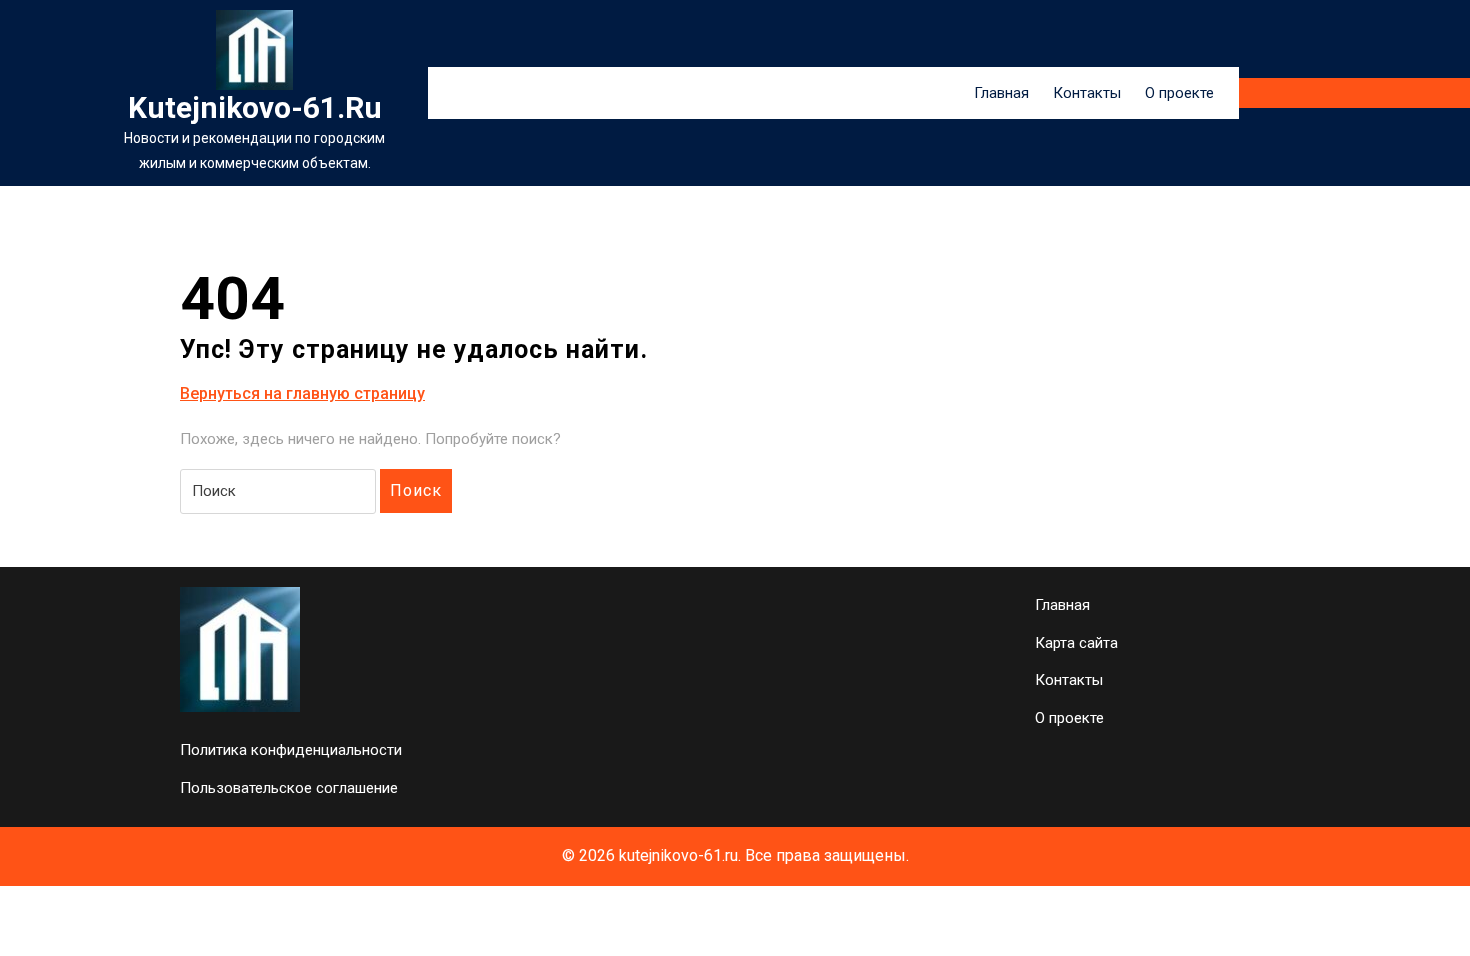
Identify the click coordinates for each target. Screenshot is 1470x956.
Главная (1001, 93)
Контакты (1087, 93)
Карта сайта (1076, 643)
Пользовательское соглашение (289, 788)
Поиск (416, 490)
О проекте (1179, 93)
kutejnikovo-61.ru (255, 107)
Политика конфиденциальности (291, 750)
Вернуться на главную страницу (302, 394)
